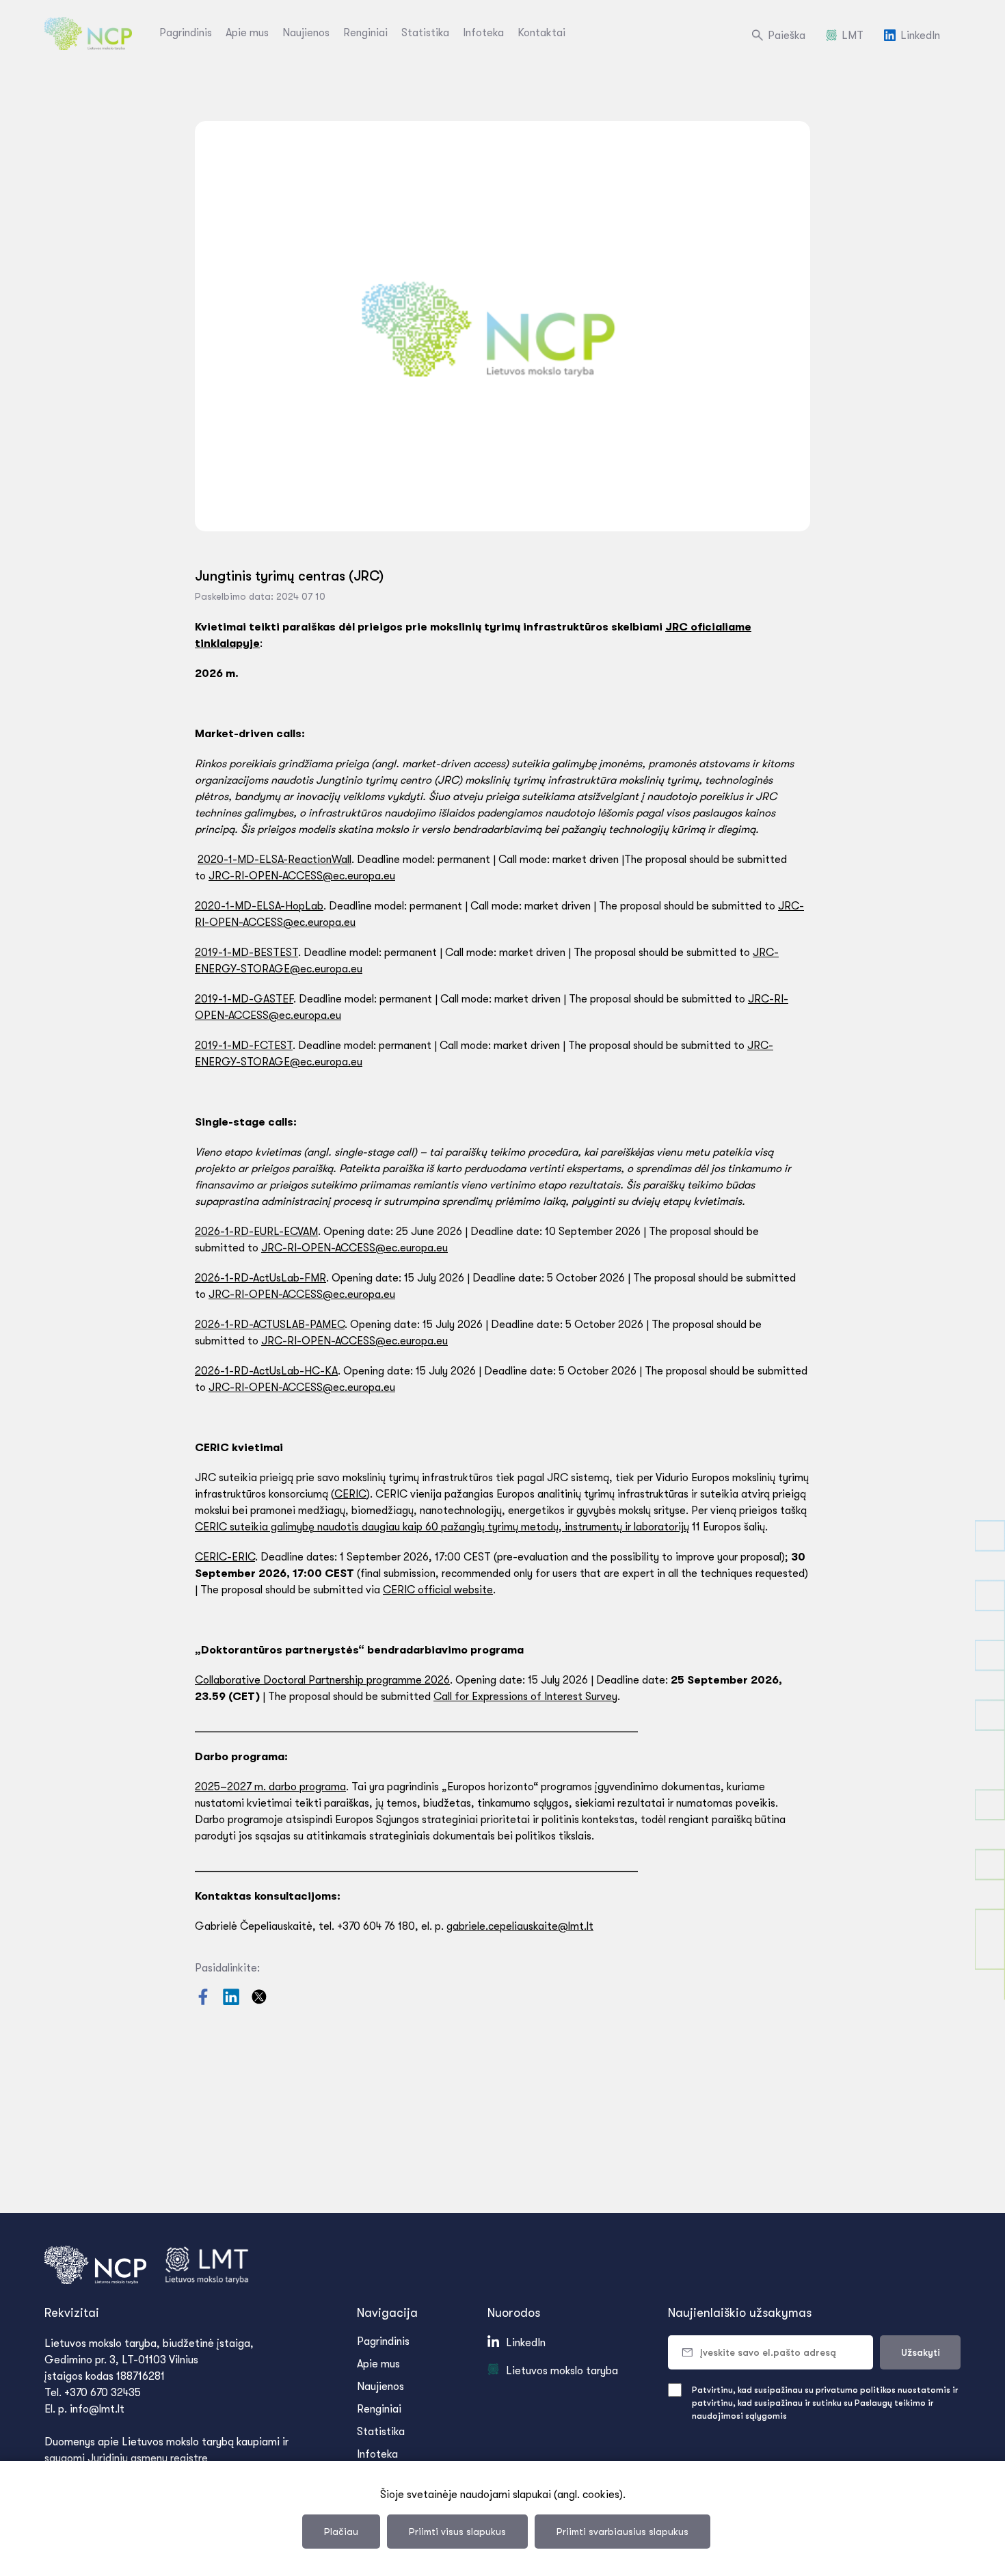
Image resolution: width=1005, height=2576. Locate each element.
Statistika (425, 33)
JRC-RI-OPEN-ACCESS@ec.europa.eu (302, 876)
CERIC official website (438, 1590)
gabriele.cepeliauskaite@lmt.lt (520, 1926)
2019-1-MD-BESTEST (246, 953)
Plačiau (341, 2532)
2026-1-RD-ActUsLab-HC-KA (266, 1371)
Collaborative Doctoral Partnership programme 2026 (322, 1680)
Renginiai (365, 33)
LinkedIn (920, 36)
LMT (853, 36)
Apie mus (247, 33)
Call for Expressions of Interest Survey (525, 1697)
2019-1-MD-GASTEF (244, 999)
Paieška (787, 36)
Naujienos (306, 33)
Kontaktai (541, 33)
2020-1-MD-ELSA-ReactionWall (274, 860)
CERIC (350, 1494)
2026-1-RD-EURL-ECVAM (256, 1232)
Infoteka (483, 33)
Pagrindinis (186, 33)
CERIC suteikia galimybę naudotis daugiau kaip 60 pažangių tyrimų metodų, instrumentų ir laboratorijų (442, 1527)
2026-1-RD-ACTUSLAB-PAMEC (270, 1325)
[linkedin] (232, 2002)
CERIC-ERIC (225, 1557)
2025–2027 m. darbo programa (270, 1787)
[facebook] (204, 2002)
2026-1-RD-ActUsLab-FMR (260, 1278)
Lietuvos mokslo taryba (562, 2371)
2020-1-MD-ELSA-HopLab (259, 906)
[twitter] (259, 2002)
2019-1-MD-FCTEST (244, 1046)
